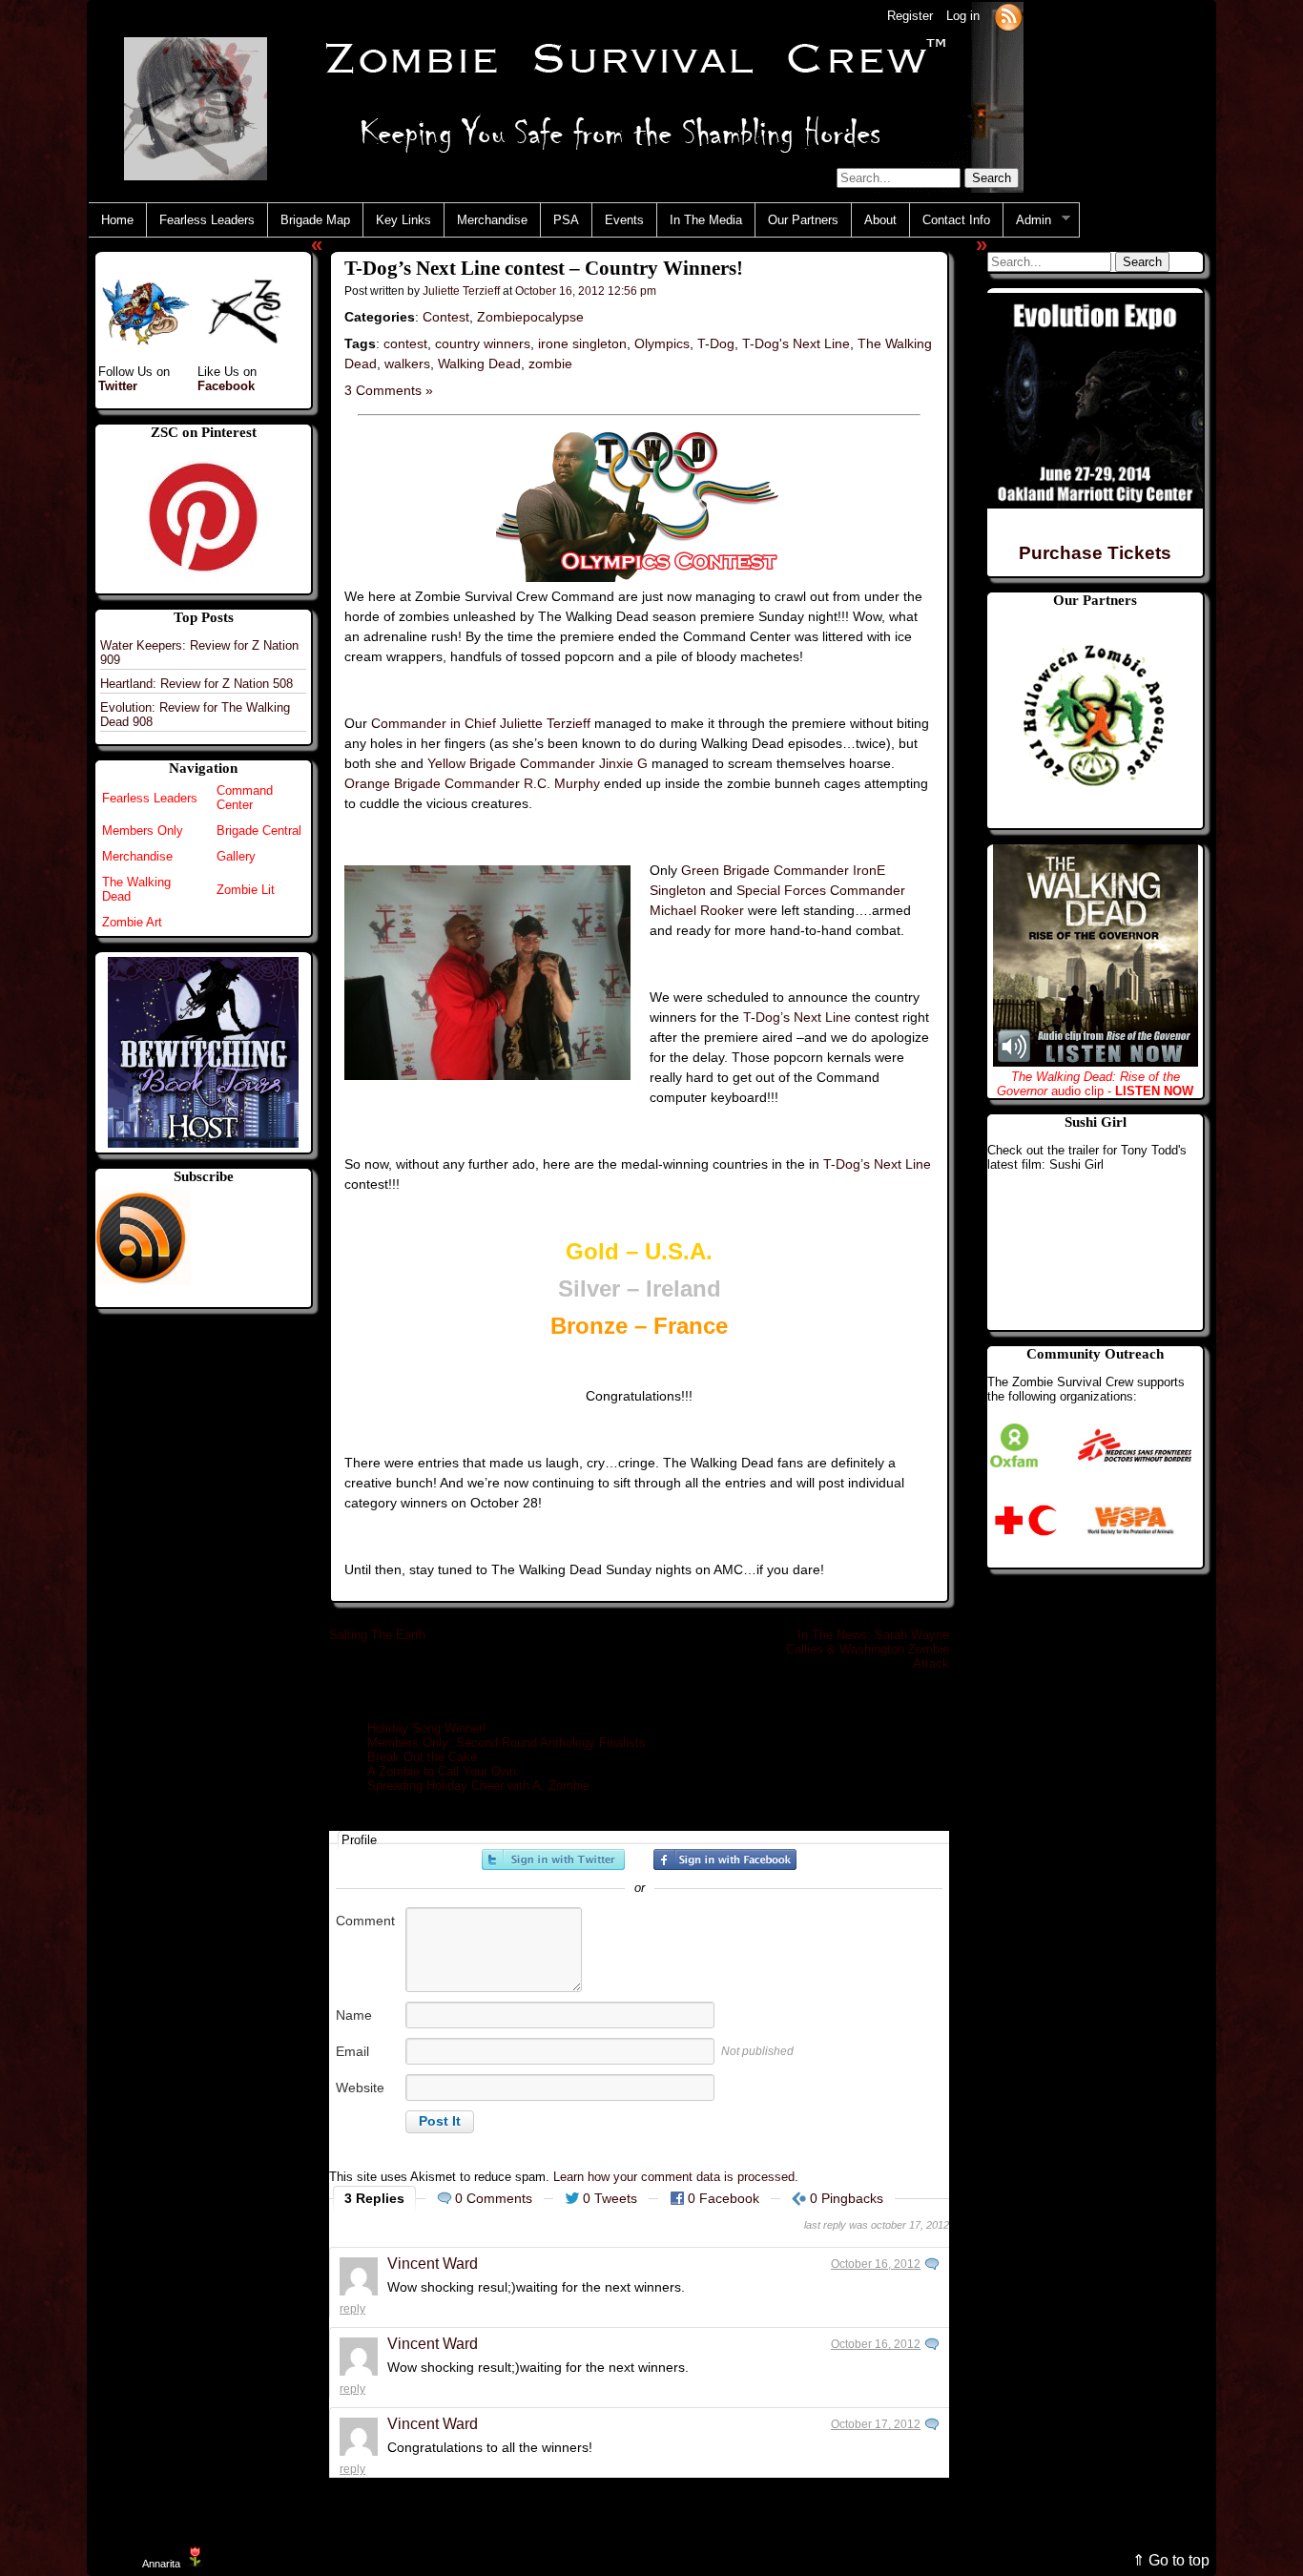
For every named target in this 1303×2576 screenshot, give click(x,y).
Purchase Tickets (1095, 553)
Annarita (161, 2564)
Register (910, 16)
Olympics (662, 343)
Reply (352, 2309)
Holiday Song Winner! (427, 1728)
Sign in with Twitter (553, 1859)
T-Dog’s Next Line (797, 1017)
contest (405, 343)
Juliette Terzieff (461, 291)
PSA (566, 220)
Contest (446, 317)
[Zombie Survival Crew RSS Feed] (1008, 16)
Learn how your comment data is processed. (676, 2177)
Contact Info (956, 220)
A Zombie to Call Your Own (442, 1771)
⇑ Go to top (1171, 2560)
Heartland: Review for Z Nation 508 (196, 684)
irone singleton (582, 343)
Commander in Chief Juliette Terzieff (481, 723)
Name (354, 2015)
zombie (550, 364)
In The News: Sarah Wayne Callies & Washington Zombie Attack (868, 1649)
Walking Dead (479, 364)
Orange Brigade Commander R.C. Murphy (472, 783)
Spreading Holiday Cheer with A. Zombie (478, 1786)
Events (624, 220)
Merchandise (492, 220)
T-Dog (716, 343)
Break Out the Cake (422, 1757)
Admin (1027, 220)
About (880, 220)
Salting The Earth (377, 1635)
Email (352, 2051)
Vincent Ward (433, 2264)
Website (360, 2088)
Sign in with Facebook (725, 1859)
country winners (483, 343)
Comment (365, 1921)
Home (117, 220)
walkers (407, 364)
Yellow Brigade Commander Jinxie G (538, 763)
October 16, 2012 (876, 2264)
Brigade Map (315, 220)
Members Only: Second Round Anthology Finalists (507, 1743)
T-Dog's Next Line (796, 343)
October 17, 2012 (876, 2424)
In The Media (706, 220)
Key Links (403, 220)
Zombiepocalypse (530, 317)
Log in (963, 16)
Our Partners (803, 220)
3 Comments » (389, 390)
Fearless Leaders (207, 220)
